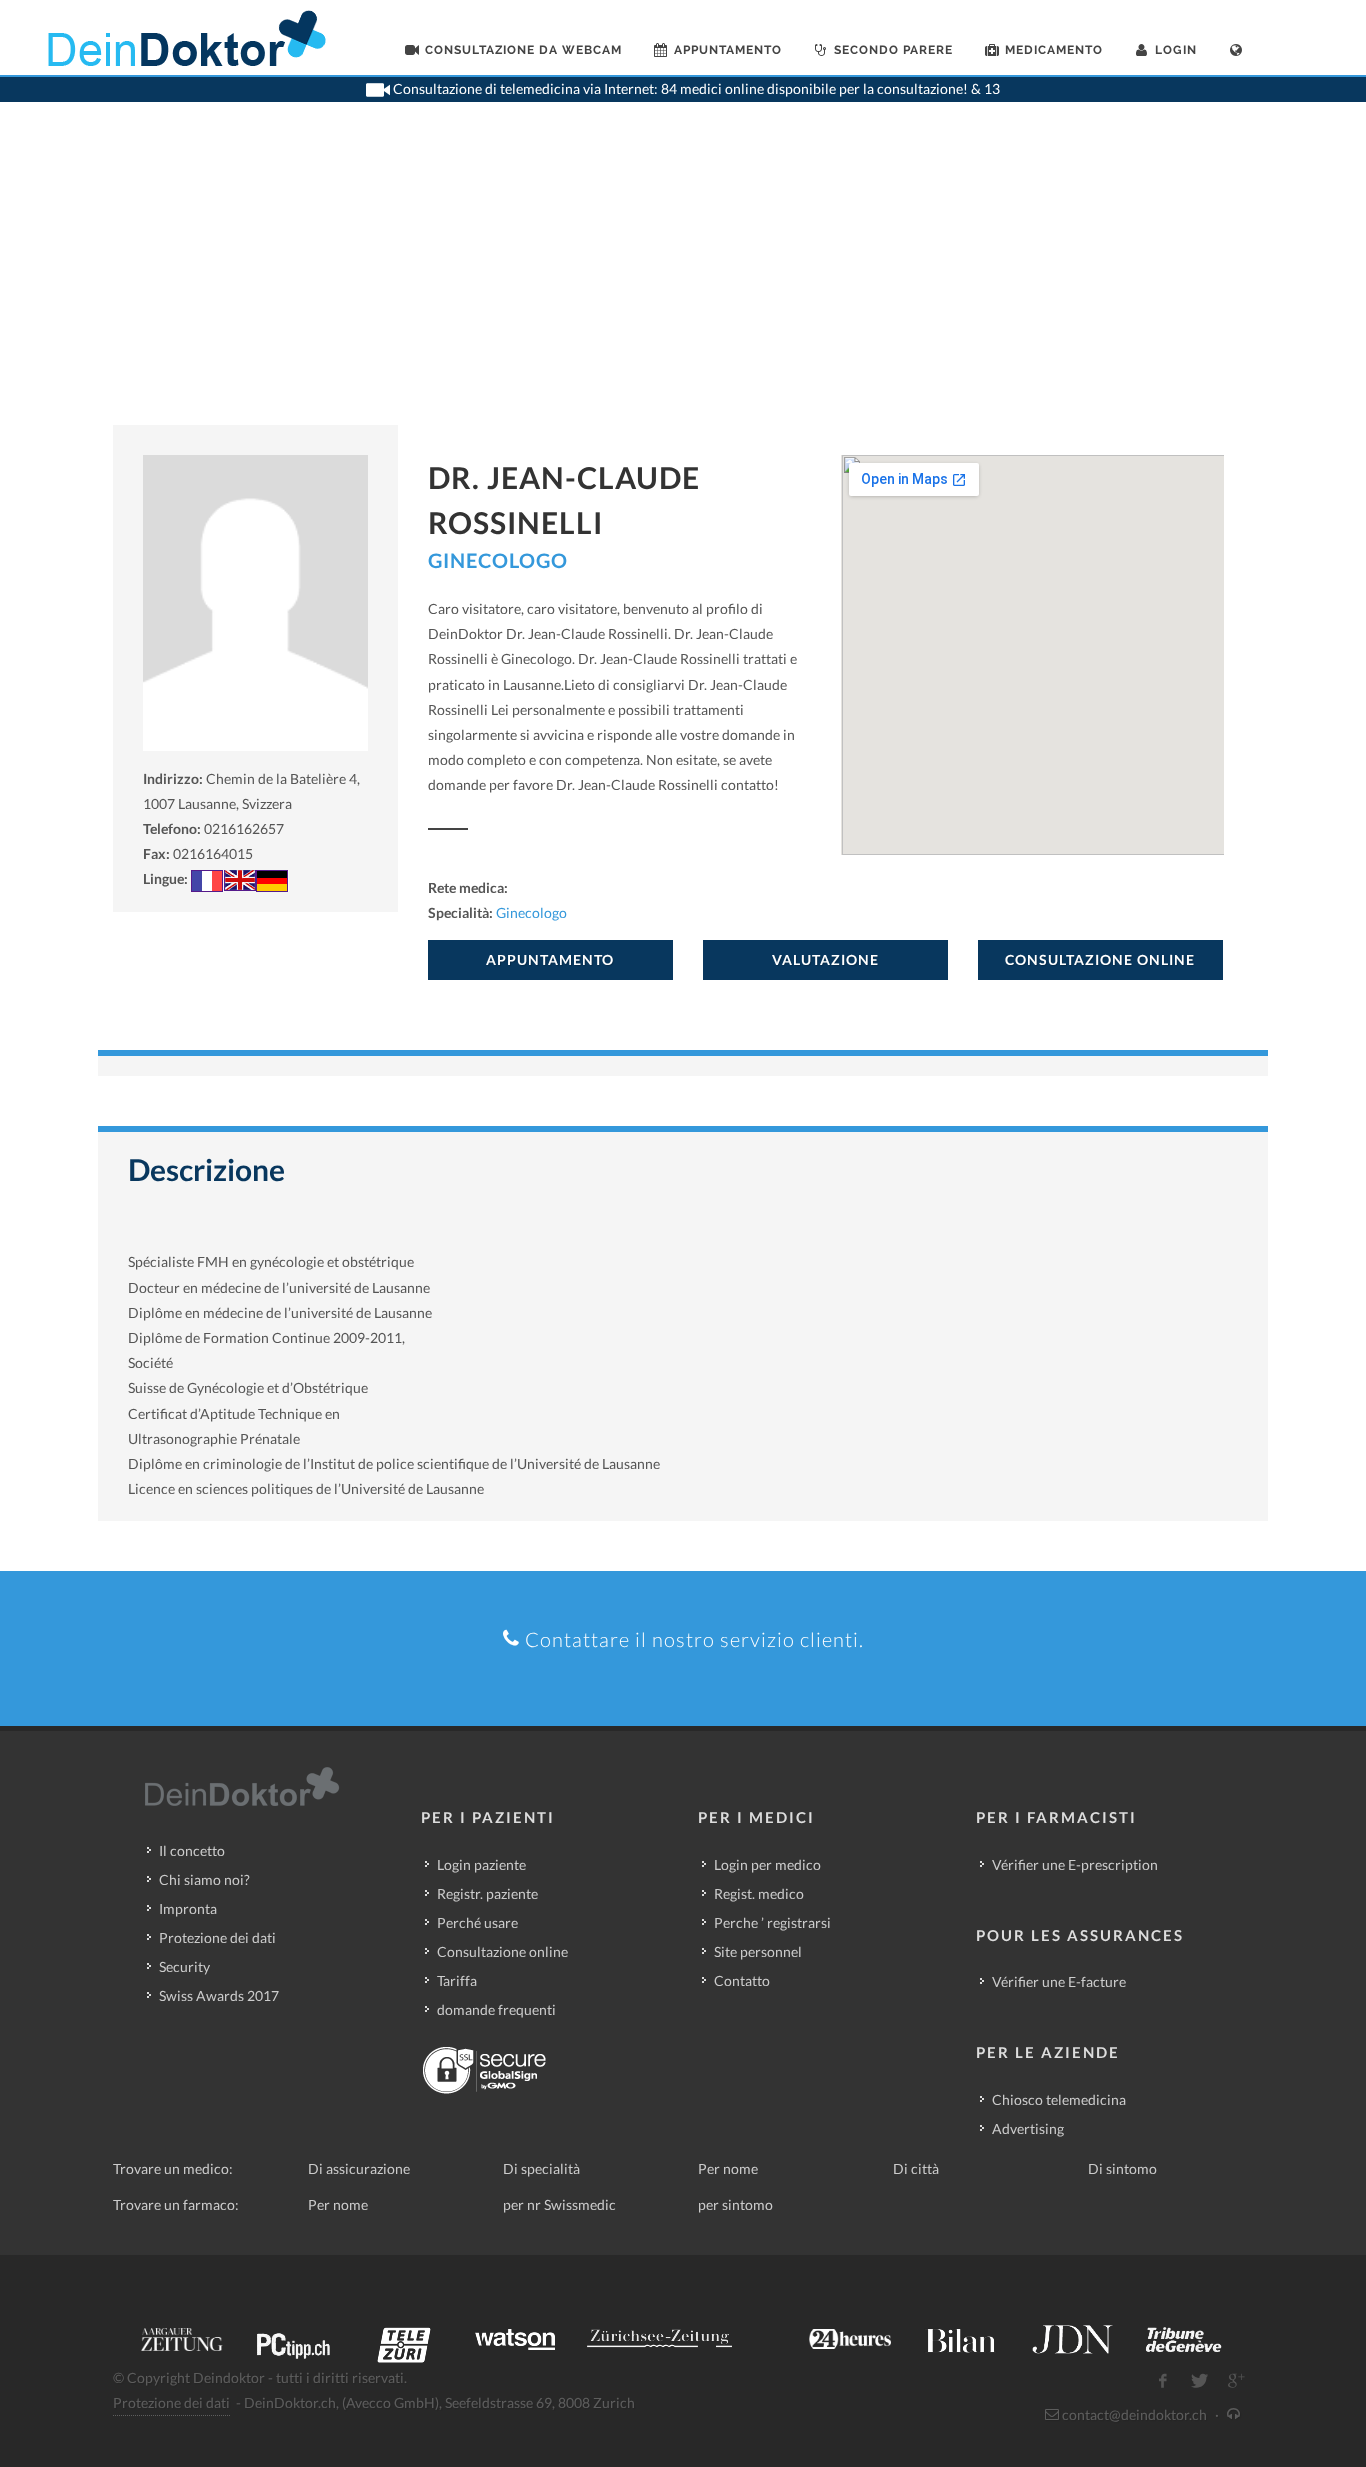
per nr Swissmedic (559, 2204)
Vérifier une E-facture (1059, 1981)
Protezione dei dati (217, 1937)
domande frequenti (496, 2009)
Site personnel (758, 1951)
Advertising (1028, 2128)
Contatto (742, 1980)
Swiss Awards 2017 (219, 1995)
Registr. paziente (487, 1893)
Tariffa (457, 1980)
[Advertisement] (683, 275)
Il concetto (192, 1850)
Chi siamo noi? (204, 1879)
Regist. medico (759, 1893)
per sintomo (735, 2204)
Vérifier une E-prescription (1075, 1864)
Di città (916, 2168)
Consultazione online (502, 1951)
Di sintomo (1122, 2168)
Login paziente (481, 1864)
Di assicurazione (359, 2168)
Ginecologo (498, 560)
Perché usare (477, 1922)
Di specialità (541, 2168)
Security (184, 1966)
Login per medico (767, 1864)
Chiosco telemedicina (1059, 2099)
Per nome (728, 2168)
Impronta (188, 1908)
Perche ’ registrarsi (772, 1922)
